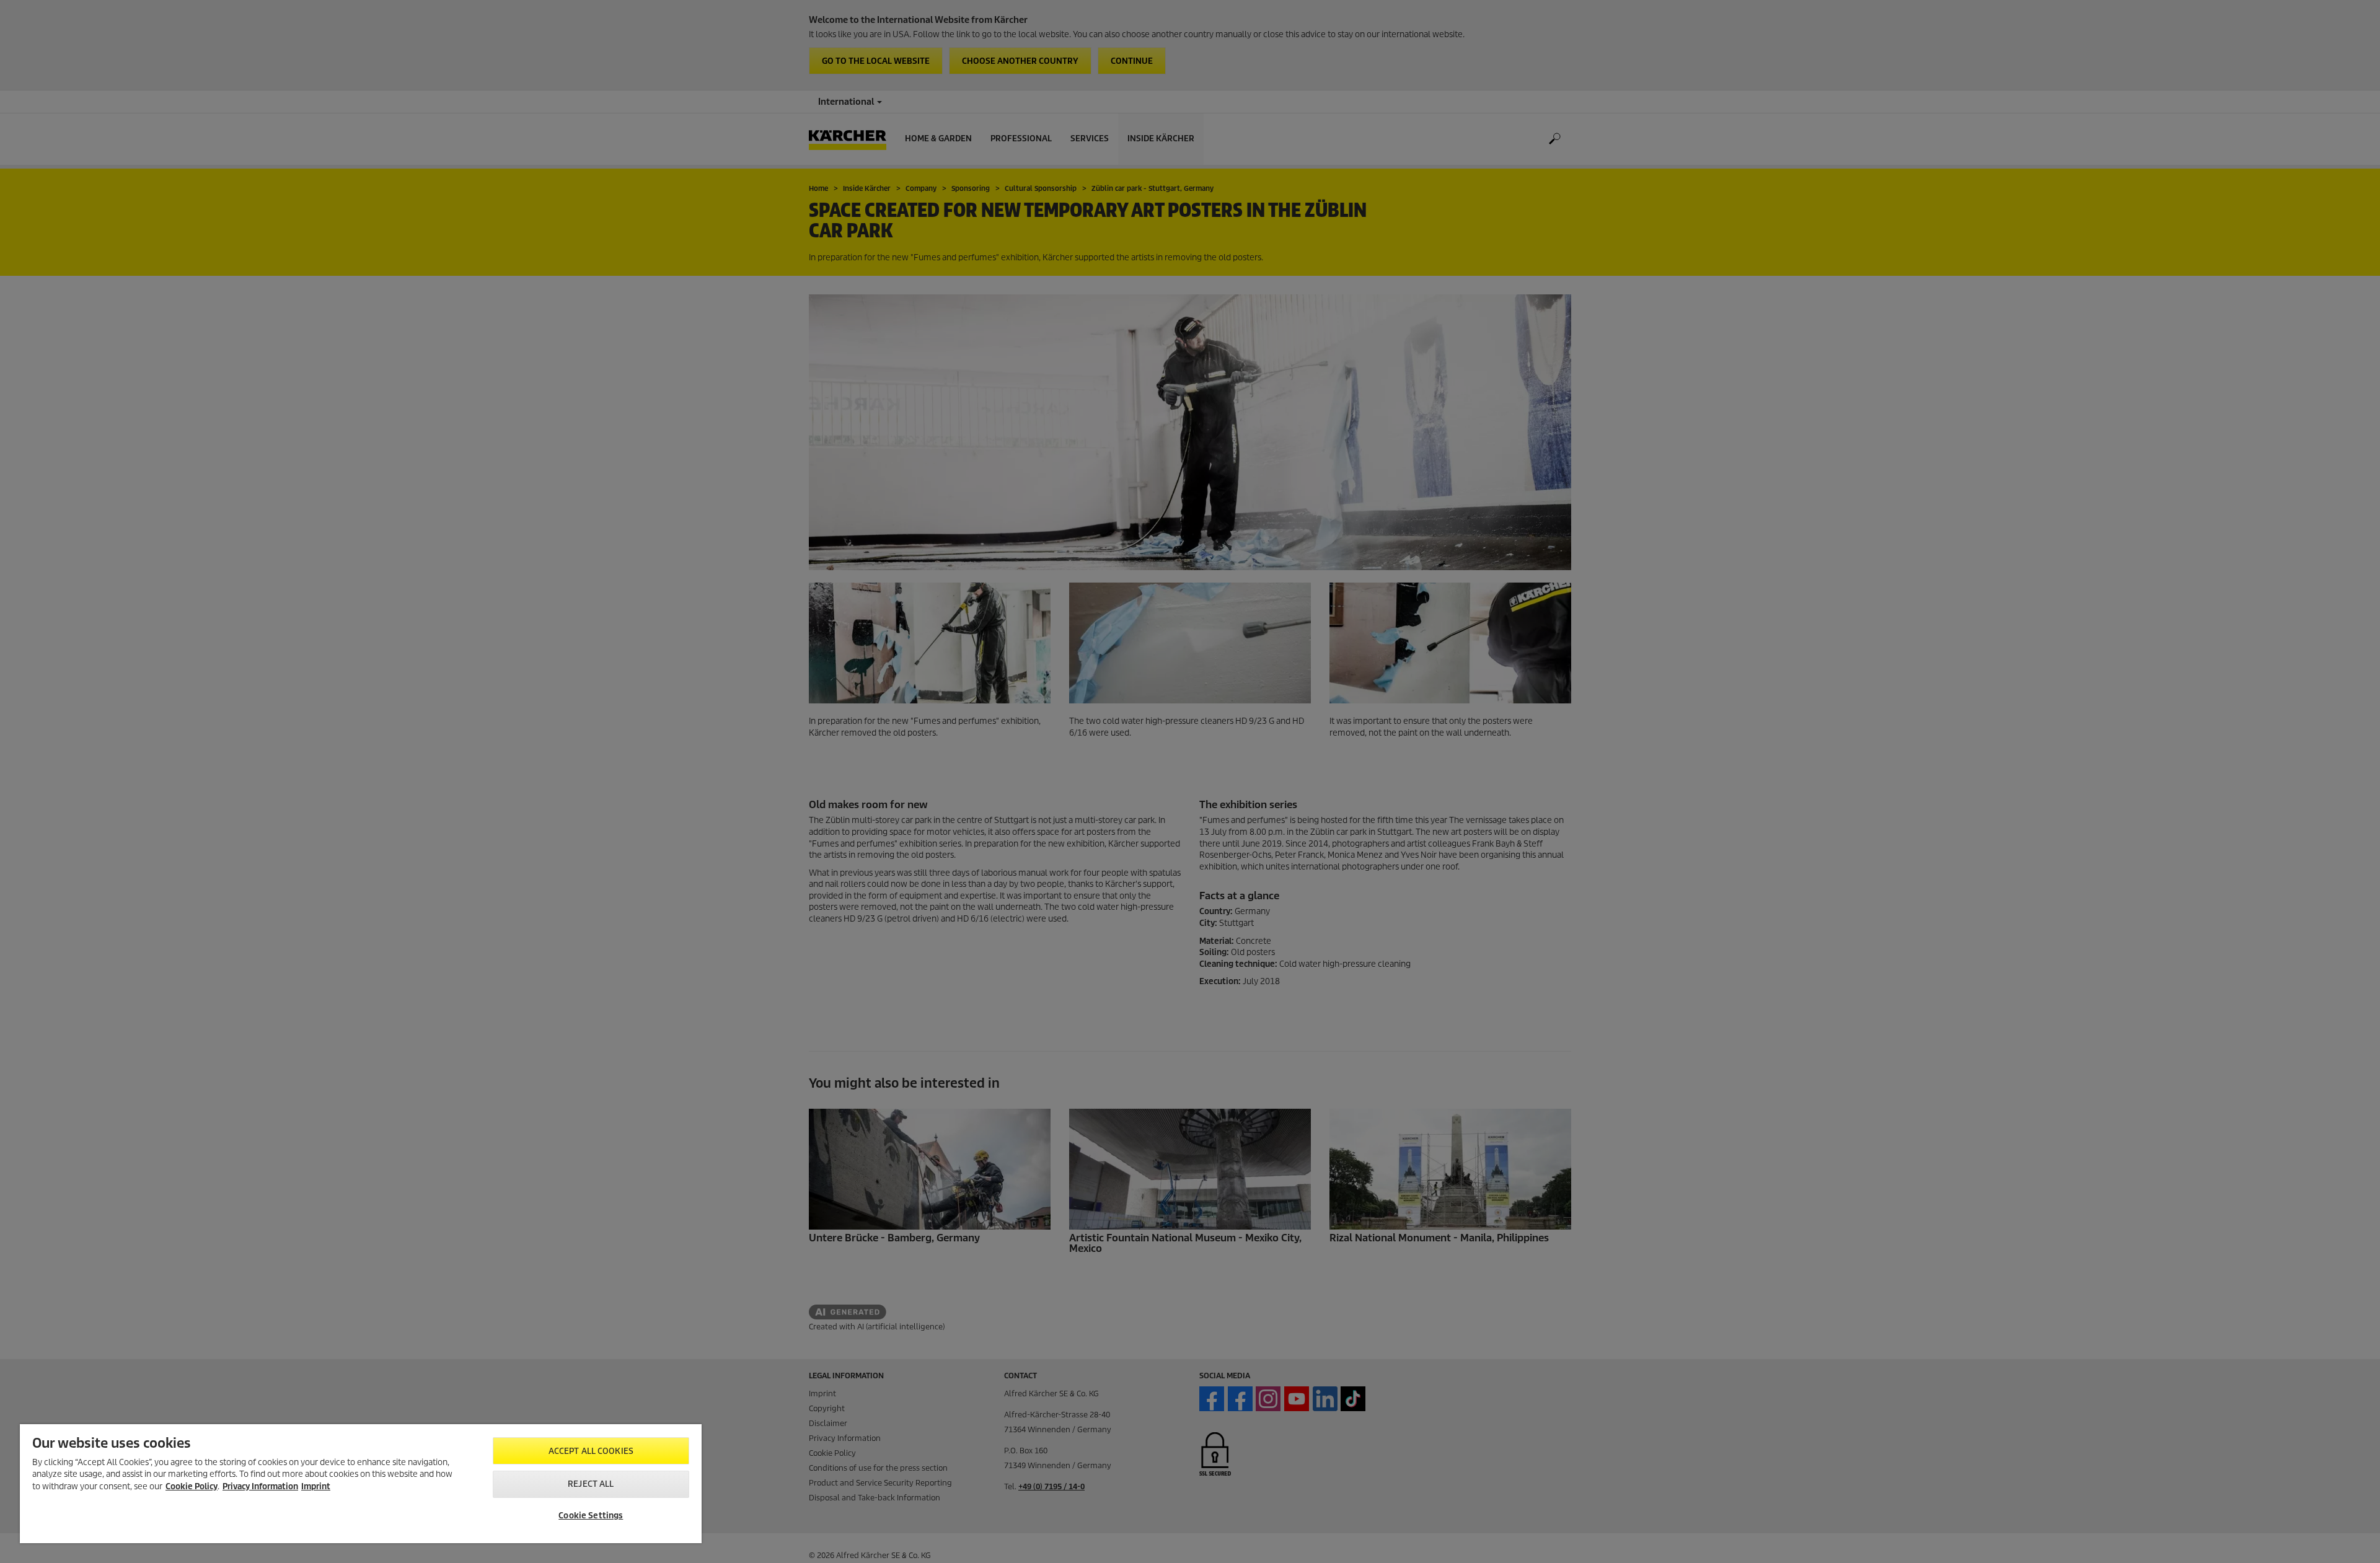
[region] (361, 1484)
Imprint (316, 1486)
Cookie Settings (591, 1516)
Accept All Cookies (591, 1451)
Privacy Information (260, 1486)
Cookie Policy (192, 1486)
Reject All (591, 1484)
